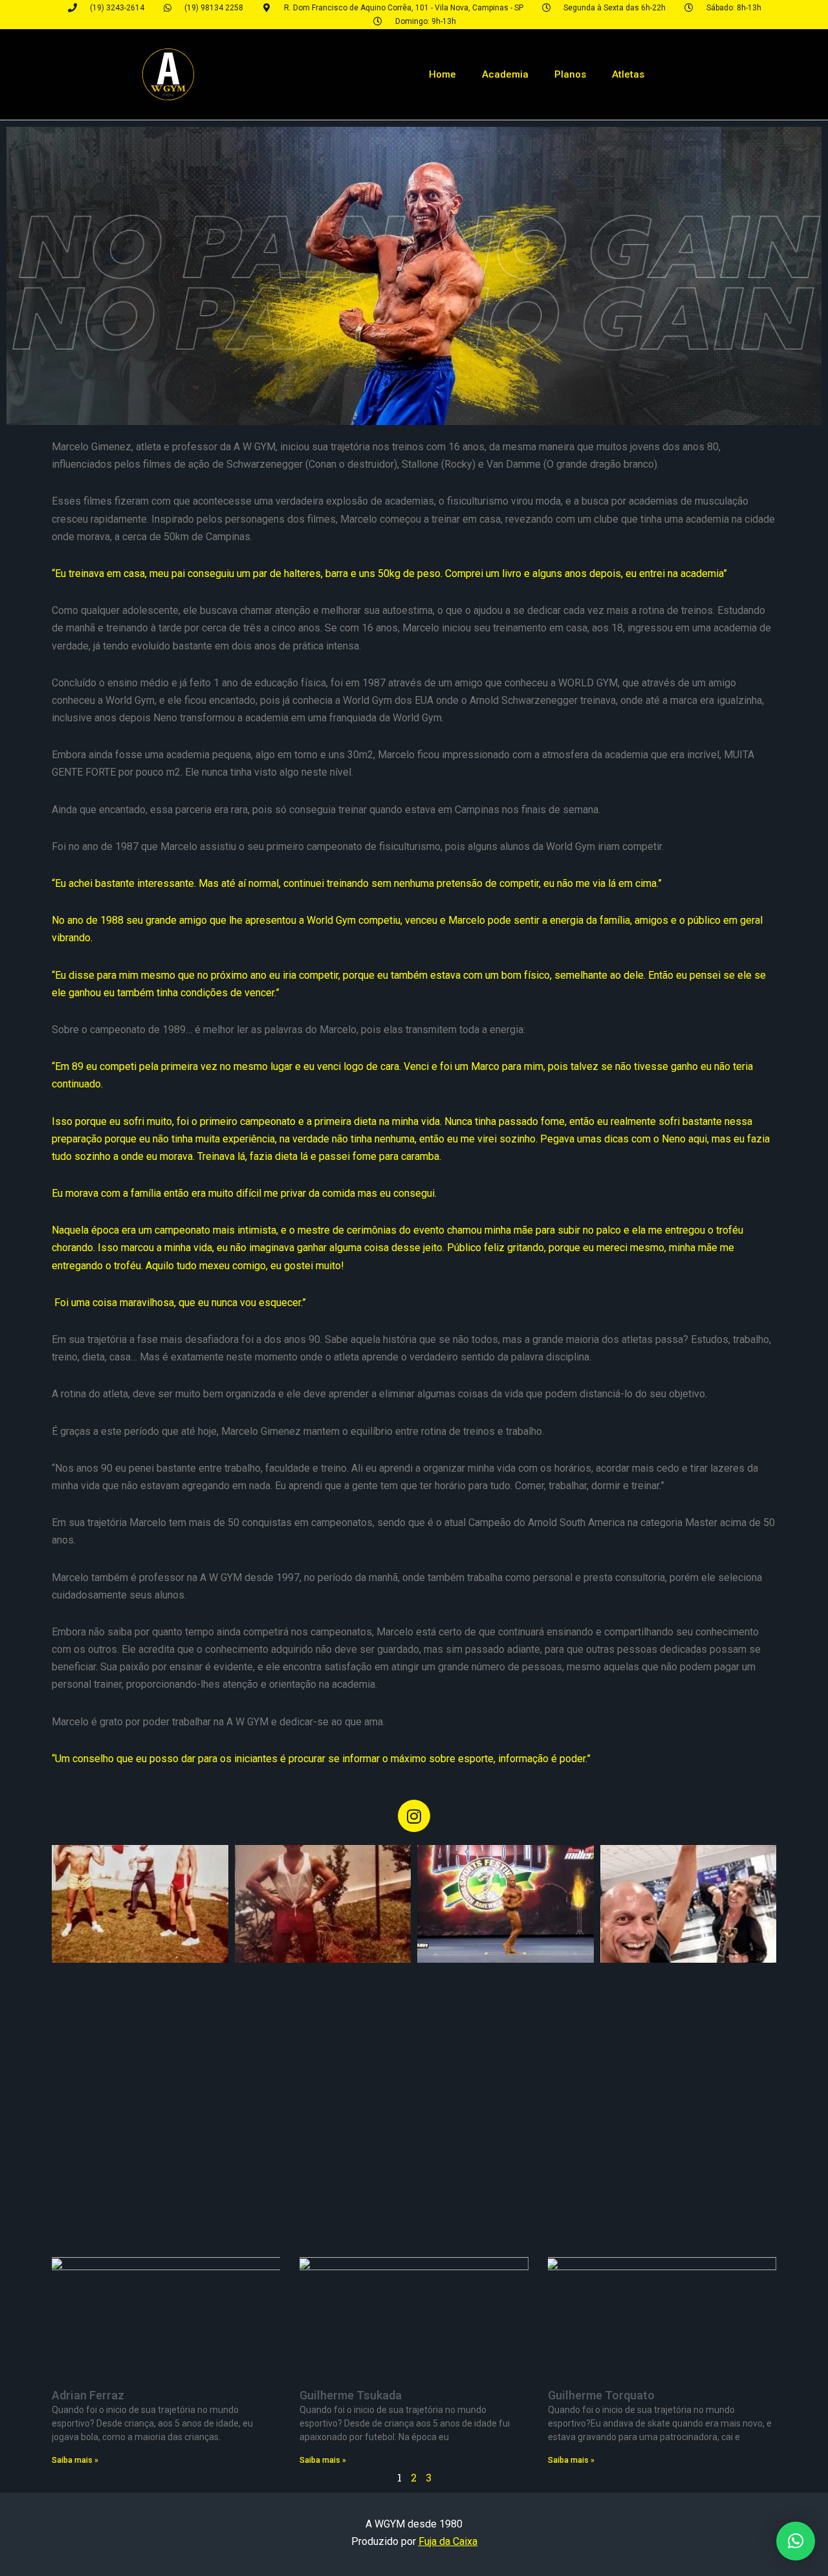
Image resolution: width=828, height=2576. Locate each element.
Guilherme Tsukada (351, 2395)
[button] (796, 2541)
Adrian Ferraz (88, 2395)
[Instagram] (414, 1816)
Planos (570, 74)
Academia (505, 74)
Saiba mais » (75, 2460)
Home (442, 74)
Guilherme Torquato (601, 2395)
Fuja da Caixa (448, 2541)
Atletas (628, 74)
